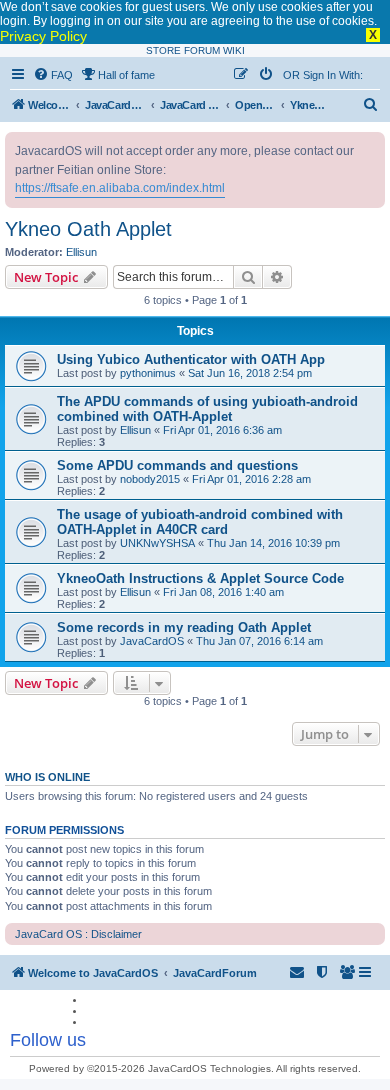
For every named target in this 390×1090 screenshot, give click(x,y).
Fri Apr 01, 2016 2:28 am (251, 479)
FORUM (202, 50)
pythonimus (148, 373)
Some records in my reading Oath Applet (184, 627)
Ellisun (81, 252)
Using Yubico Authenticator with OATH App (191, 359)
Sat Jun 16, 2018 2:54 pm (250, 373)
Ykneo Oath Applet (88, 229)
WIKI (234, 50)
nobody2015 (150, 479)
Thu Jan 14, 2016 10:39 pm (273, 543)
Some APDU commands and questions (177, 465)
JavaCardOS (152, 641)
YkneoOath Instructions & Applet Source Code (200, 578)
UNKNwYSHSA (157, 543)
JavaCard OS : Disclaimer (78, 934)
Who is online (47, 777)
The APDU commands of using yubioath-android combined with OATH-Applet (207, 409)
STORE (163, 50)
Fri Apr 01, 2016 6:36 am (222, 430)
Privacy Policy (43, 36)
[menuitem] (53, 75)
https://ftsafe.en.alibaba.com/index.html (120, 188)
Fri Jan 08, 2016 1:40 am (223, 592)
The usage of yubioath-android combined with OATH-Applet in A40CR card (200, 522)
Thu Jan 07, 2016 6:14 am (259, 641)
